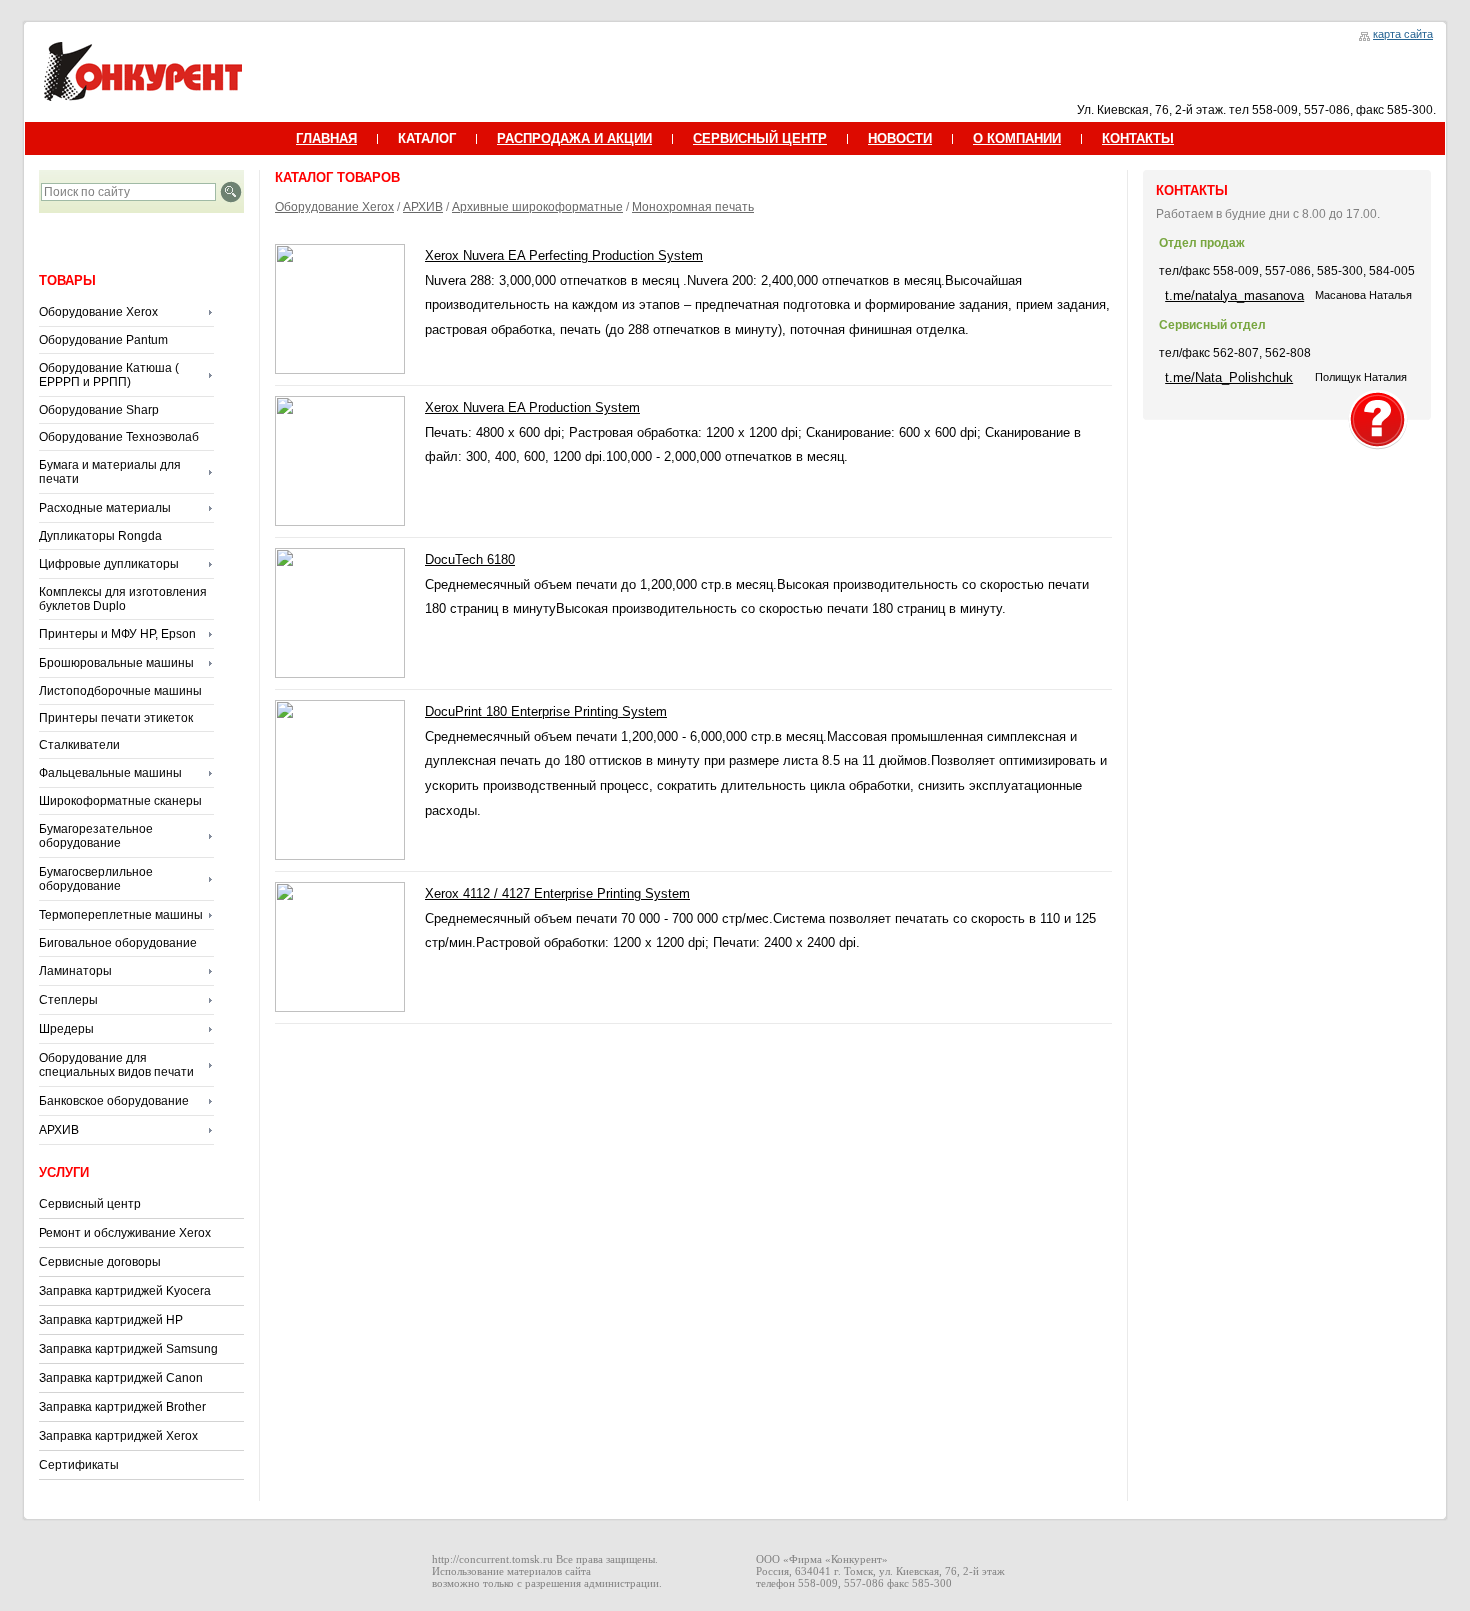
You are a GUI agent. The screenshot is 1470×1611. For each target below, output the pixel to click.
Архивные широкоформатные (537, 207)
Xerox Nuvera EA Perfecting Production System (564, 255)
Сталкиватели (79, 745)
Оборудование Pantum (103, 340)
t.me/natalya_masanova (1234, 295)
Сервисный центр (90, 1204)
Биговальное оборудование (118, 943)
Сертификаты (79, 1465)
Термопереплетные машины (121, 915)
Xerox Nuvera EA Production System (532, 407)
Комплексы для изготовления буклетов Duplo (123, 599)
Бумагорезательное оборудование (96, 836)
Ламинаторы (75, 971)
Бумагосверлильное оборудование (96, 879)
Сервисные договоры (100, 1262)
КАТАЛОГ (427, 138)
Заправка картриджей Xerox (118, 1436)
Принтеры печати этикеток (116, 718)
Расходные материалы (105, 508)
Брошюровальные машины (116, 663)
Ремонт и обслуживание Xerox (125, 1233)
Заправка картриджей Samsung (128, 1349)
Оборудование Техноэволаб (119, 437)
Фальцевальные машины (110, 773)
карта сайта (1403, 34)
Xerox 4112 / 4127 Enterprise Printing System (557, 893)
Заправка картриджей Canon (121, 1378)
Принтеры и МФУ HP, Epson (117, 634)
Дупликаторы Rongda (100, 536)
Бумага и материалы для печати (110, 472)
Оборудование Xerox (98, 312)
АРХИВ (59, 1130)
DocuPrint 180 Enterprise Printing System (546, 711)
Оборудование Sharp (99, 410)
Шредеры (66, 1029)
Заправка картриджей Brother (122, 1407)
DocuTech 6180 (470, 559)
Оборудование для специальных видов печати (116, 1065)
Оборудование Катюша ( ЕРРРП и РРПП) (109, 375)
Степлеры (68, 1000)
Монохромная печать (693, 207)
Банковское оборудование (114, 1101)
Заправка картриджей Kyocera (125, 1291)
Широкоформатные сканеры (120, 801)
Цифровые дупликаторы (109, 564)
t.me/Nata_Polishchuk (1229, 377)
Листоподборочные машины (120, 691)
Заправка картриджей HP (111, 1320)
